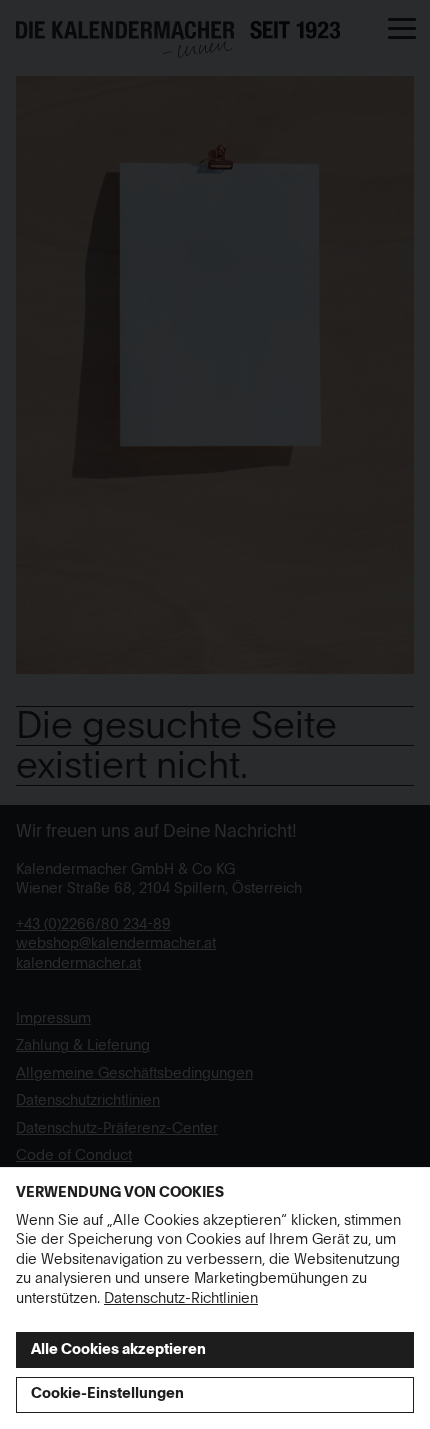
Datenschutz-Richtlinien (181, 1299)
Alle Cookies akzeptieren (118, 1350)
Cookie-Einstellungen (107, 1394)
